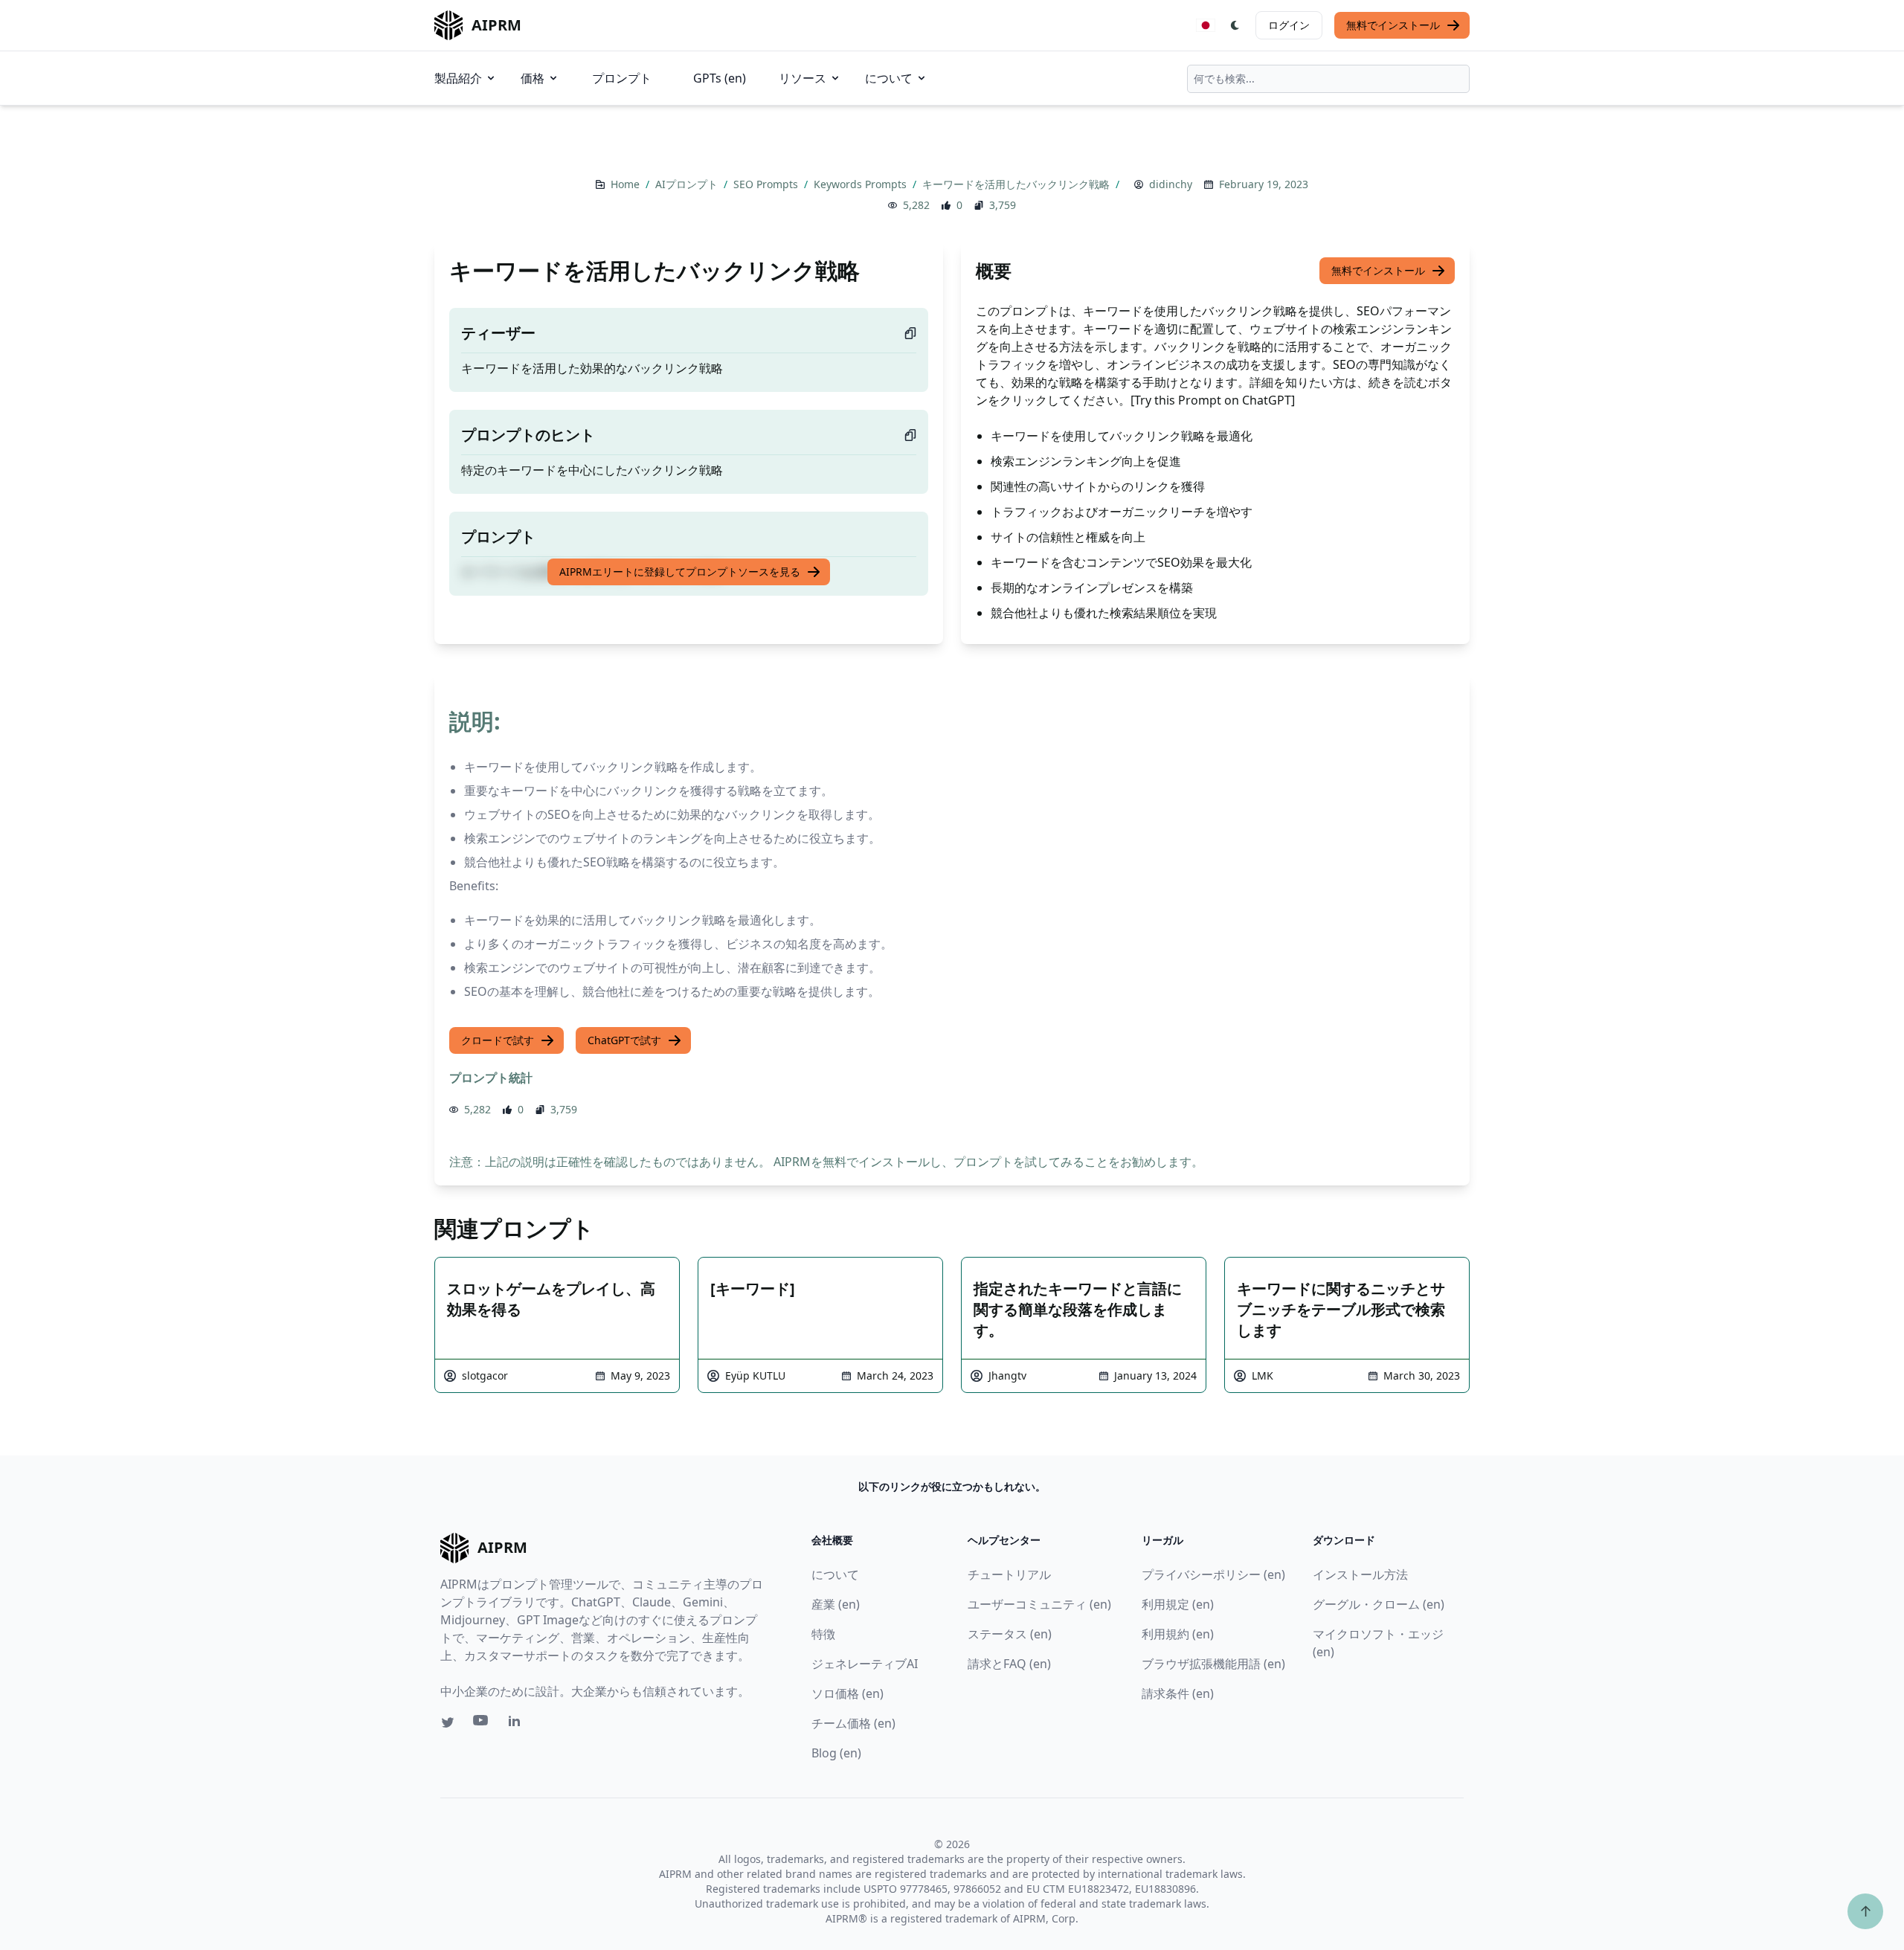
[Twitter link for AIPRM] (448, 1722)
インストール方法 (1360, 1574)
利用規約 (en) (1178, 1634)
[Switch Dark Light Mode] (1235, 25)
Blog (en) (836, 1753)
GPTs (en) (720, 78)
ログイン (1289, 25)
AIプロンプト (688, 184)
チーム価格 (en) (853, 1723)
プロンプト (622, 78)
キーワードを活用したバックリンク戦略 (1017, 184)
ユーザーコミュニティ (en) (1039, 1604)
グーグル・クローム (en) (1379, 1604)
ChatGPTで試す (624, 1040)
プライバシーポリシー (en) (1213, 1574)
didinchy (1171, 184)
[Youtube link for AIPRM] (482, 1724)
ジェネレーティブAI (865, 1664)
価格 (533, 78)
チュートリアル (1009, 1574)
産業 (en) (836, 1604)
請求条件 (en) (1178, 1693)
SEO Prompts (767, 184)
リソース (803, 78)
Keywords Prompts (862, 184)
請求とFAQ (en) (1009, 1664)
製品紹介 (458, 78)
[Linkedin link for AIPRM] (518, 1724)
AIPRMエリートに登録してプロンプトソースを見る (680, 572)
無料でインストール (1393, 25)
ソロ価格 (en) (848, 1693)
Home (627, 184)
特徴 (823, 1634)
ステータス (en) (1010, 1634)
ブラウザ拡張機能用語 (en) (1213, 1664)
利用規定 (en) (1178, 1604)
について (889, 78)
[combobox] (1328, 79)
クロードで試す (498, 1040)
